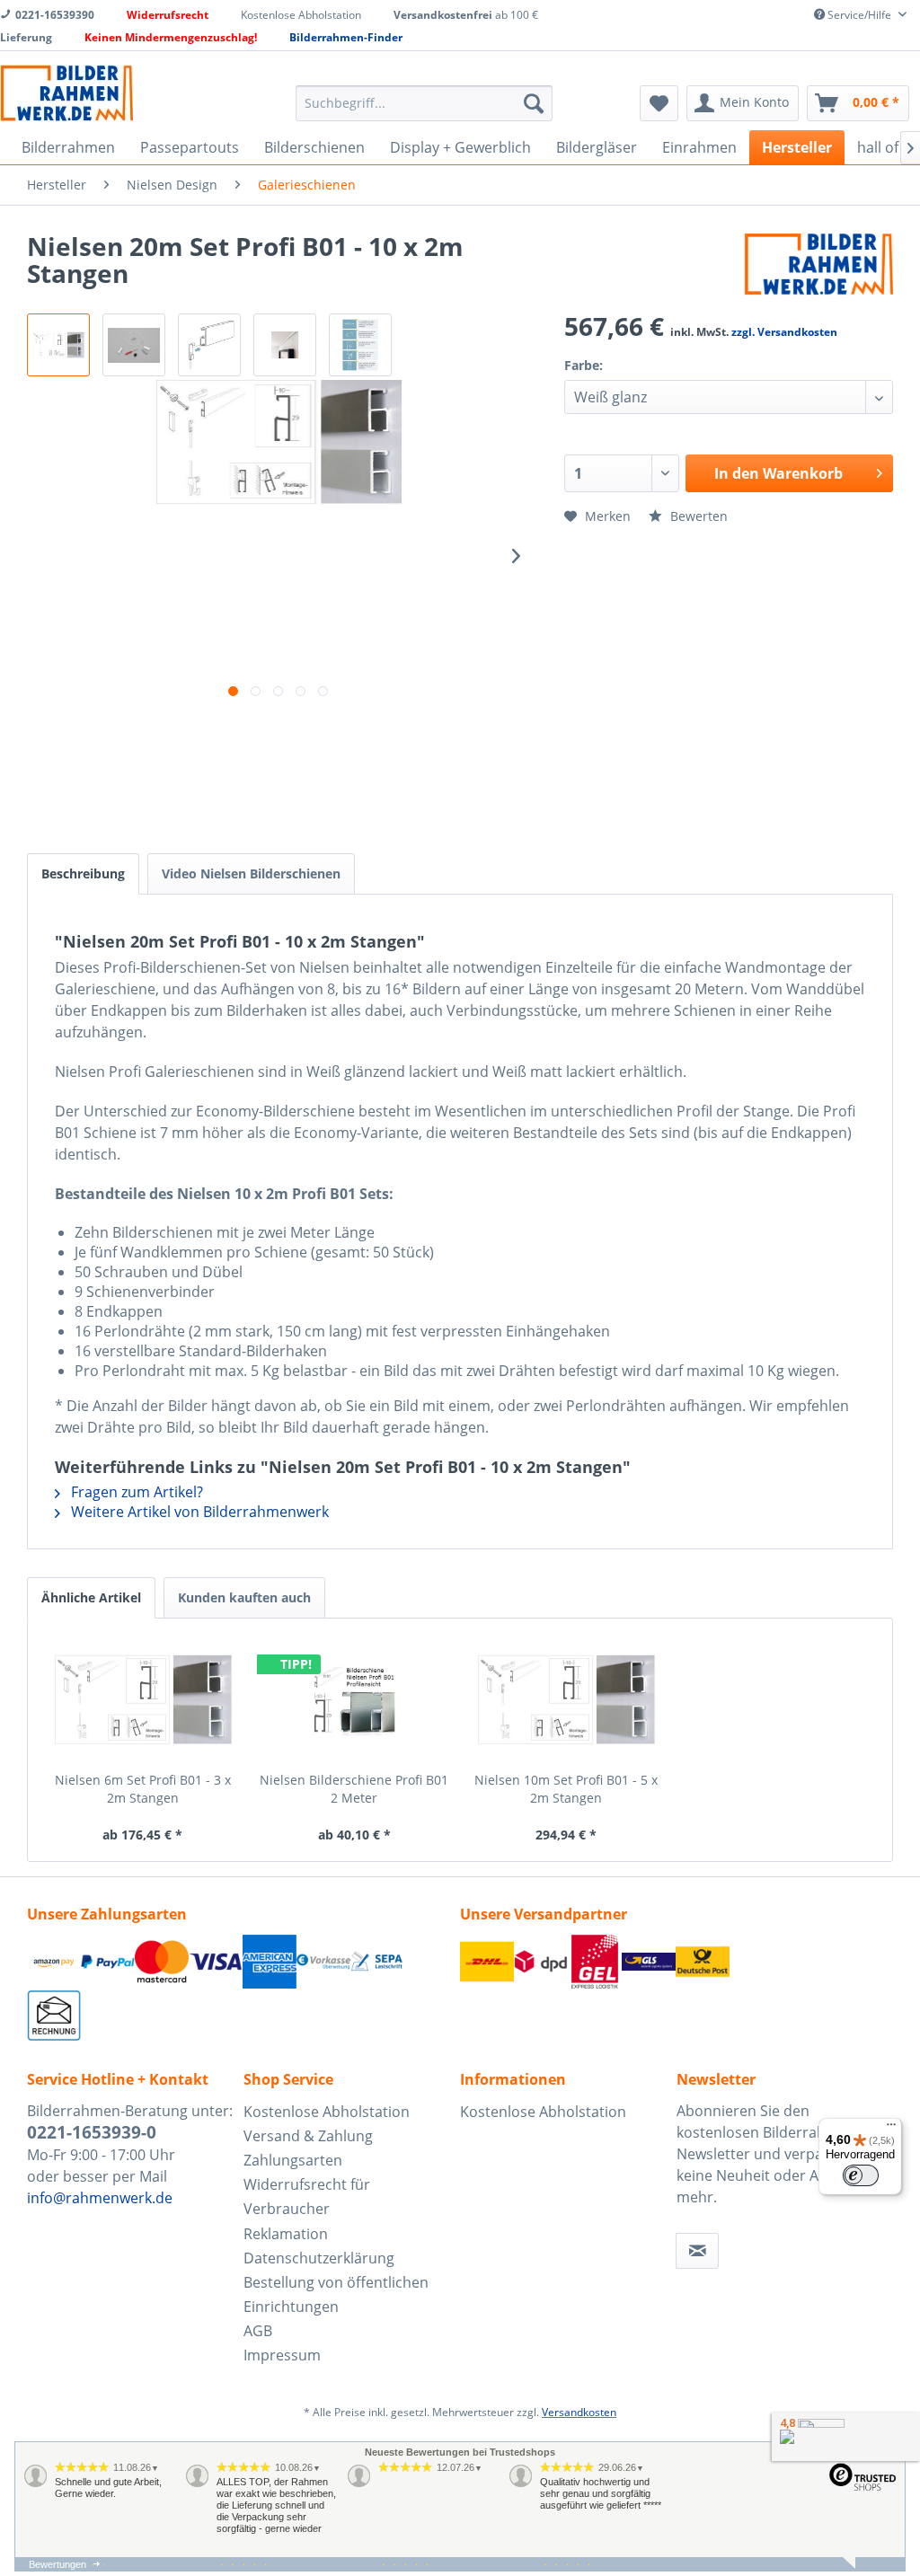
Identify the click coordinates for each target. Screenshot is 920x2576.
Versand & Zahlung (308, 2136)
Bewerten (697, 516)
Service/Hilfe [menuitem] (859, 15)
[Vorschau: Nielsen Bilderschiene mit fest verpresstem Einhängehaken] (209, 345)
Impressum (282, 2355)
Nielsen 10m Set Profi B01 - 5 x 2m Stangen (566, 1789)
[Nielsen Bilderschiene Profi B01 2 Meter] (355, 1699)
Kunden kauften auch (244, 1597)
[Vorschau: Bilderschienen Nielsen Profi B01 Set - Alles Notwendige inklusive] (58, 345)
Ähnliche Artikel (91, 1597)
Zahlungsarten (293, 2160)
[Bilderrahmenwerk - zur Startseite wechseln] (66, 93)
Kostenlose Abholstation (327, 2112)
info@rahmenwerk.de (100, 2198)
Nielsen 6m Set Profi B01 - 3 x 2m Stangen (143, 1789)
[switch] (861, 2175)
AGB (258, 2331)
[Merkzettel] (659, 103)
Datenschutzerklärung (319, 2258)
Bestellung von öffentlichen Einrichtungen (336, 2294)
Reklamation (286, 2234)
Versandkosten (579, 2412)
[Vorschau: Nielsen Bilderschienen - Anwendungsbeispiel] (285, 345)
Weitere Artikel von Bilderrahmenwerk (198, 1512)
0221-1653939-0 (92, 2132)
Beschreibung (83, 873)
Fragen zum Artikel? (135, 1492)
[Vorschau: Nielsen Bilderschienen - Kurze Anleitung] (360, 345)
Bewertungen (57, 2564)
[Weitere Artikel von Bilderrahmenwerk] (818, 264)
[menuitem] (425, 103)
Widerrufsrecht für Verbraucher (307, 2197)
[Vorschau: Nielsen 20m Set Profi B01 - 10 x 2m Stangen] (134, 345)
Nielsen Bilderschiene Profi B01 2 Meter (354, 1789)
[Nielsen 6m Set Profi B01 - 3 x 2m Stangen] (143, 1699)
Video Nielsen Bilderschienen (251, 873)
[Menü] (891, 2129)
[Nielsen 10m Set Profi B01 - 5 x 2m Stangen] (566, 1699)
